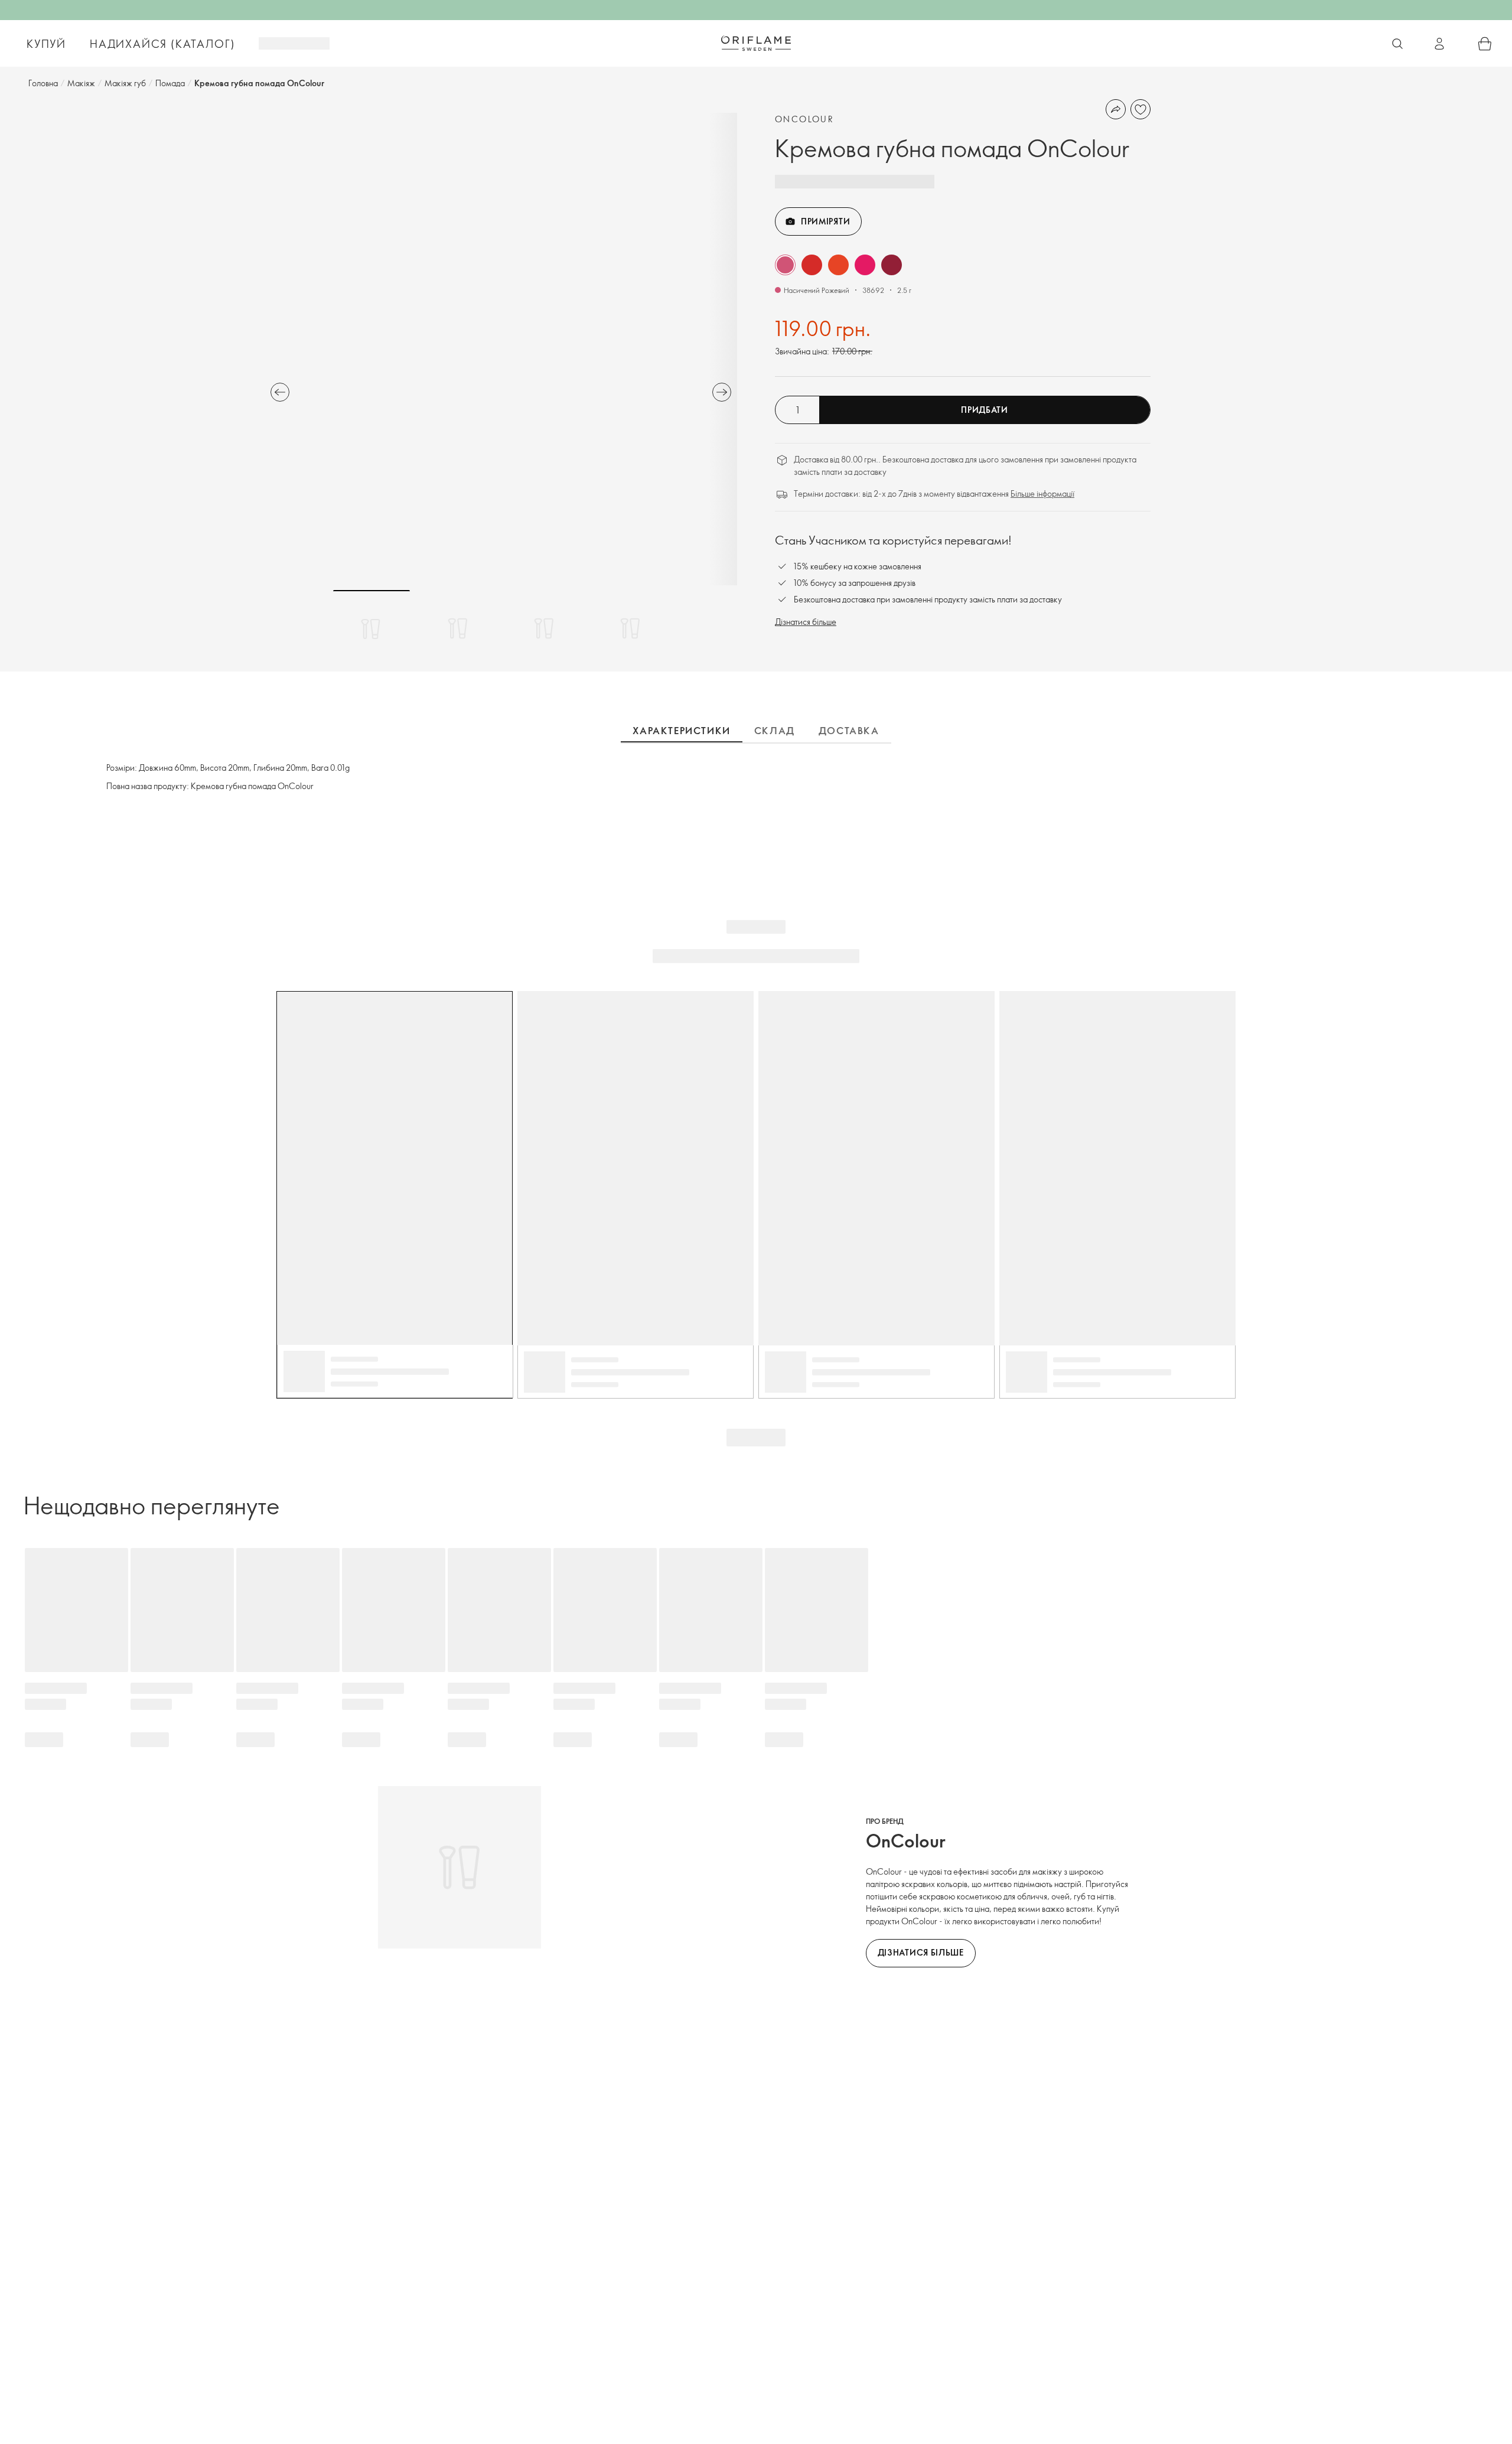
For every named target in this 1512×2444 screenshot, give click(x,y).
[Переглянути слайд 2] (458, 628)
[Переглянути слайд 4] (630, 628)
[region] (501, 349)
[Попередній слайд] (280, 392)
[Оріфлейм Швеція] (756, 43)
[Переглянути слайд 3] (544, 628)
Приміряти (825, 221)
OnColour (804, 119)
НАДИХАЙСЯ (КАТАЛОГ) (162, 44)
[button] (785, 265)
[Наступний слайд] (722, 392)
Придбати (985, 410)
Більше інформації (1042, 493)
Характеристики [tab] (681, 731)
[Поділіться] (1116, 109)
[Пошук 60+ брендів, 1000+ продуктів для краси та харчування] (1397, 44)
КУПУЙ (46, 44)
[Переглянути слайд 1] (372, 628)
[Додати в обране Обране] (1140, 109)
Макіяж (81, 83)
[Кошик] (1485, 44)
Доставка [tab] (849, 731)
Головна (43, 83)
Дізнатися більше (806, 622)
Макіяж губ (125, 83)
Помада (170, 83)
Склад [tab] (775, 731)
